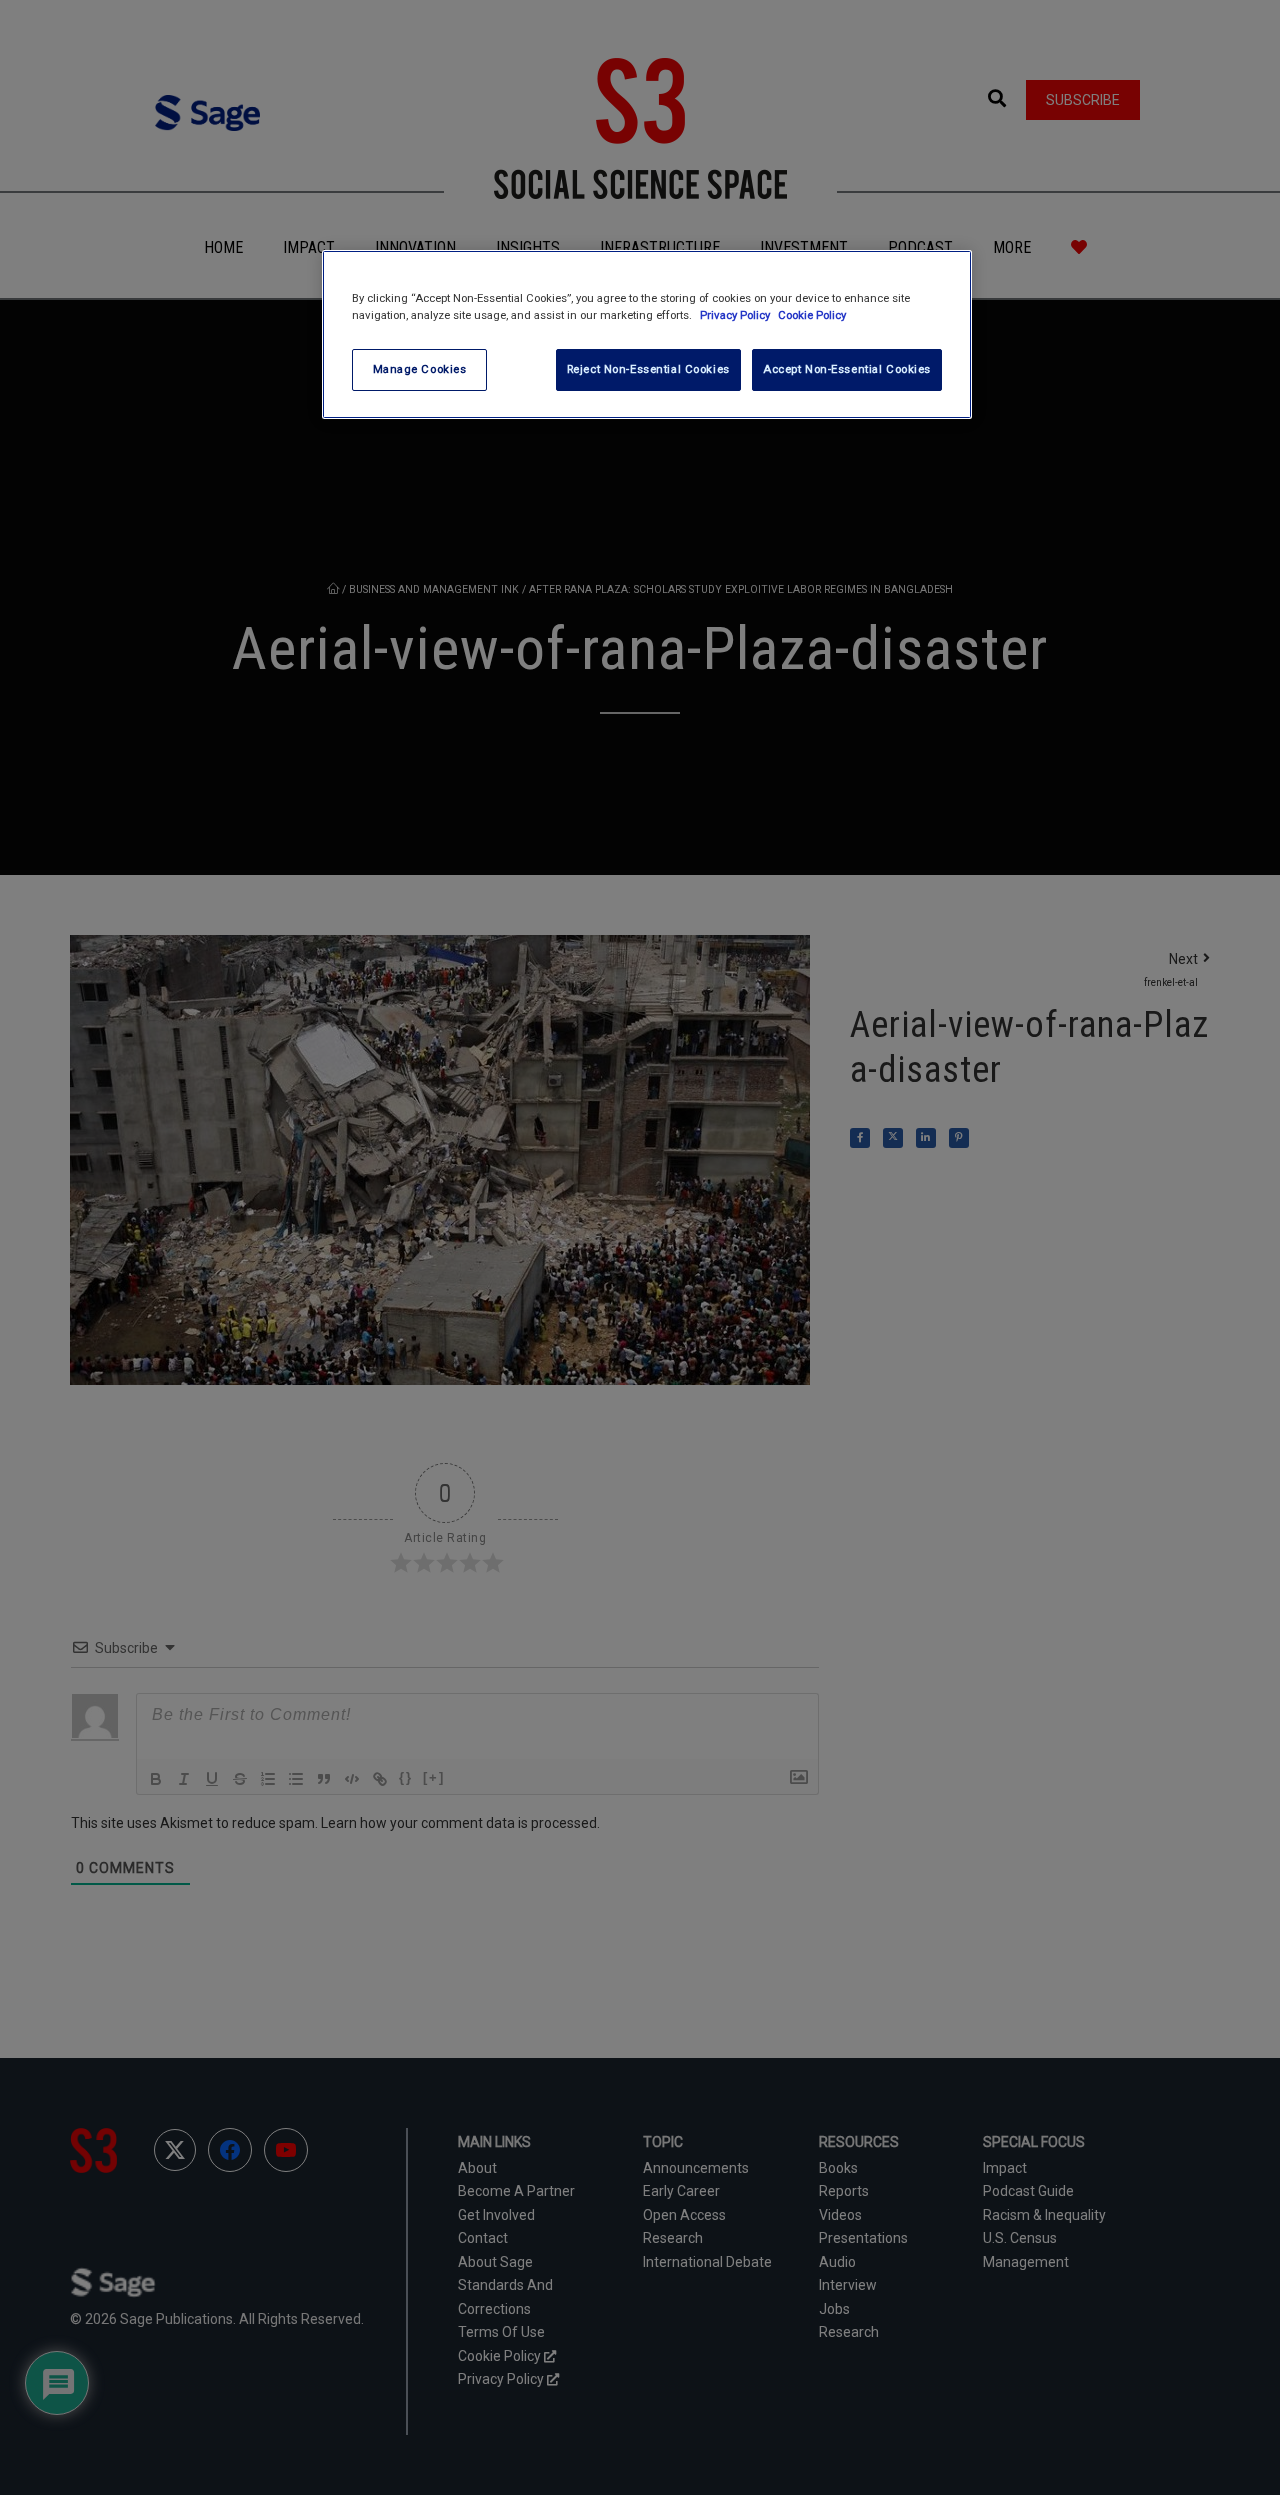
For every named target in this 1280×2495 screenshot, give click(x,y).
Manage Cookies (420, 369)
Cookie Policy (812, 315)
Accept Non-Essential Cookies (847, 369)
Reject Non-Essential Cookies (648, 369)
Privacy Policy (736, 315)
